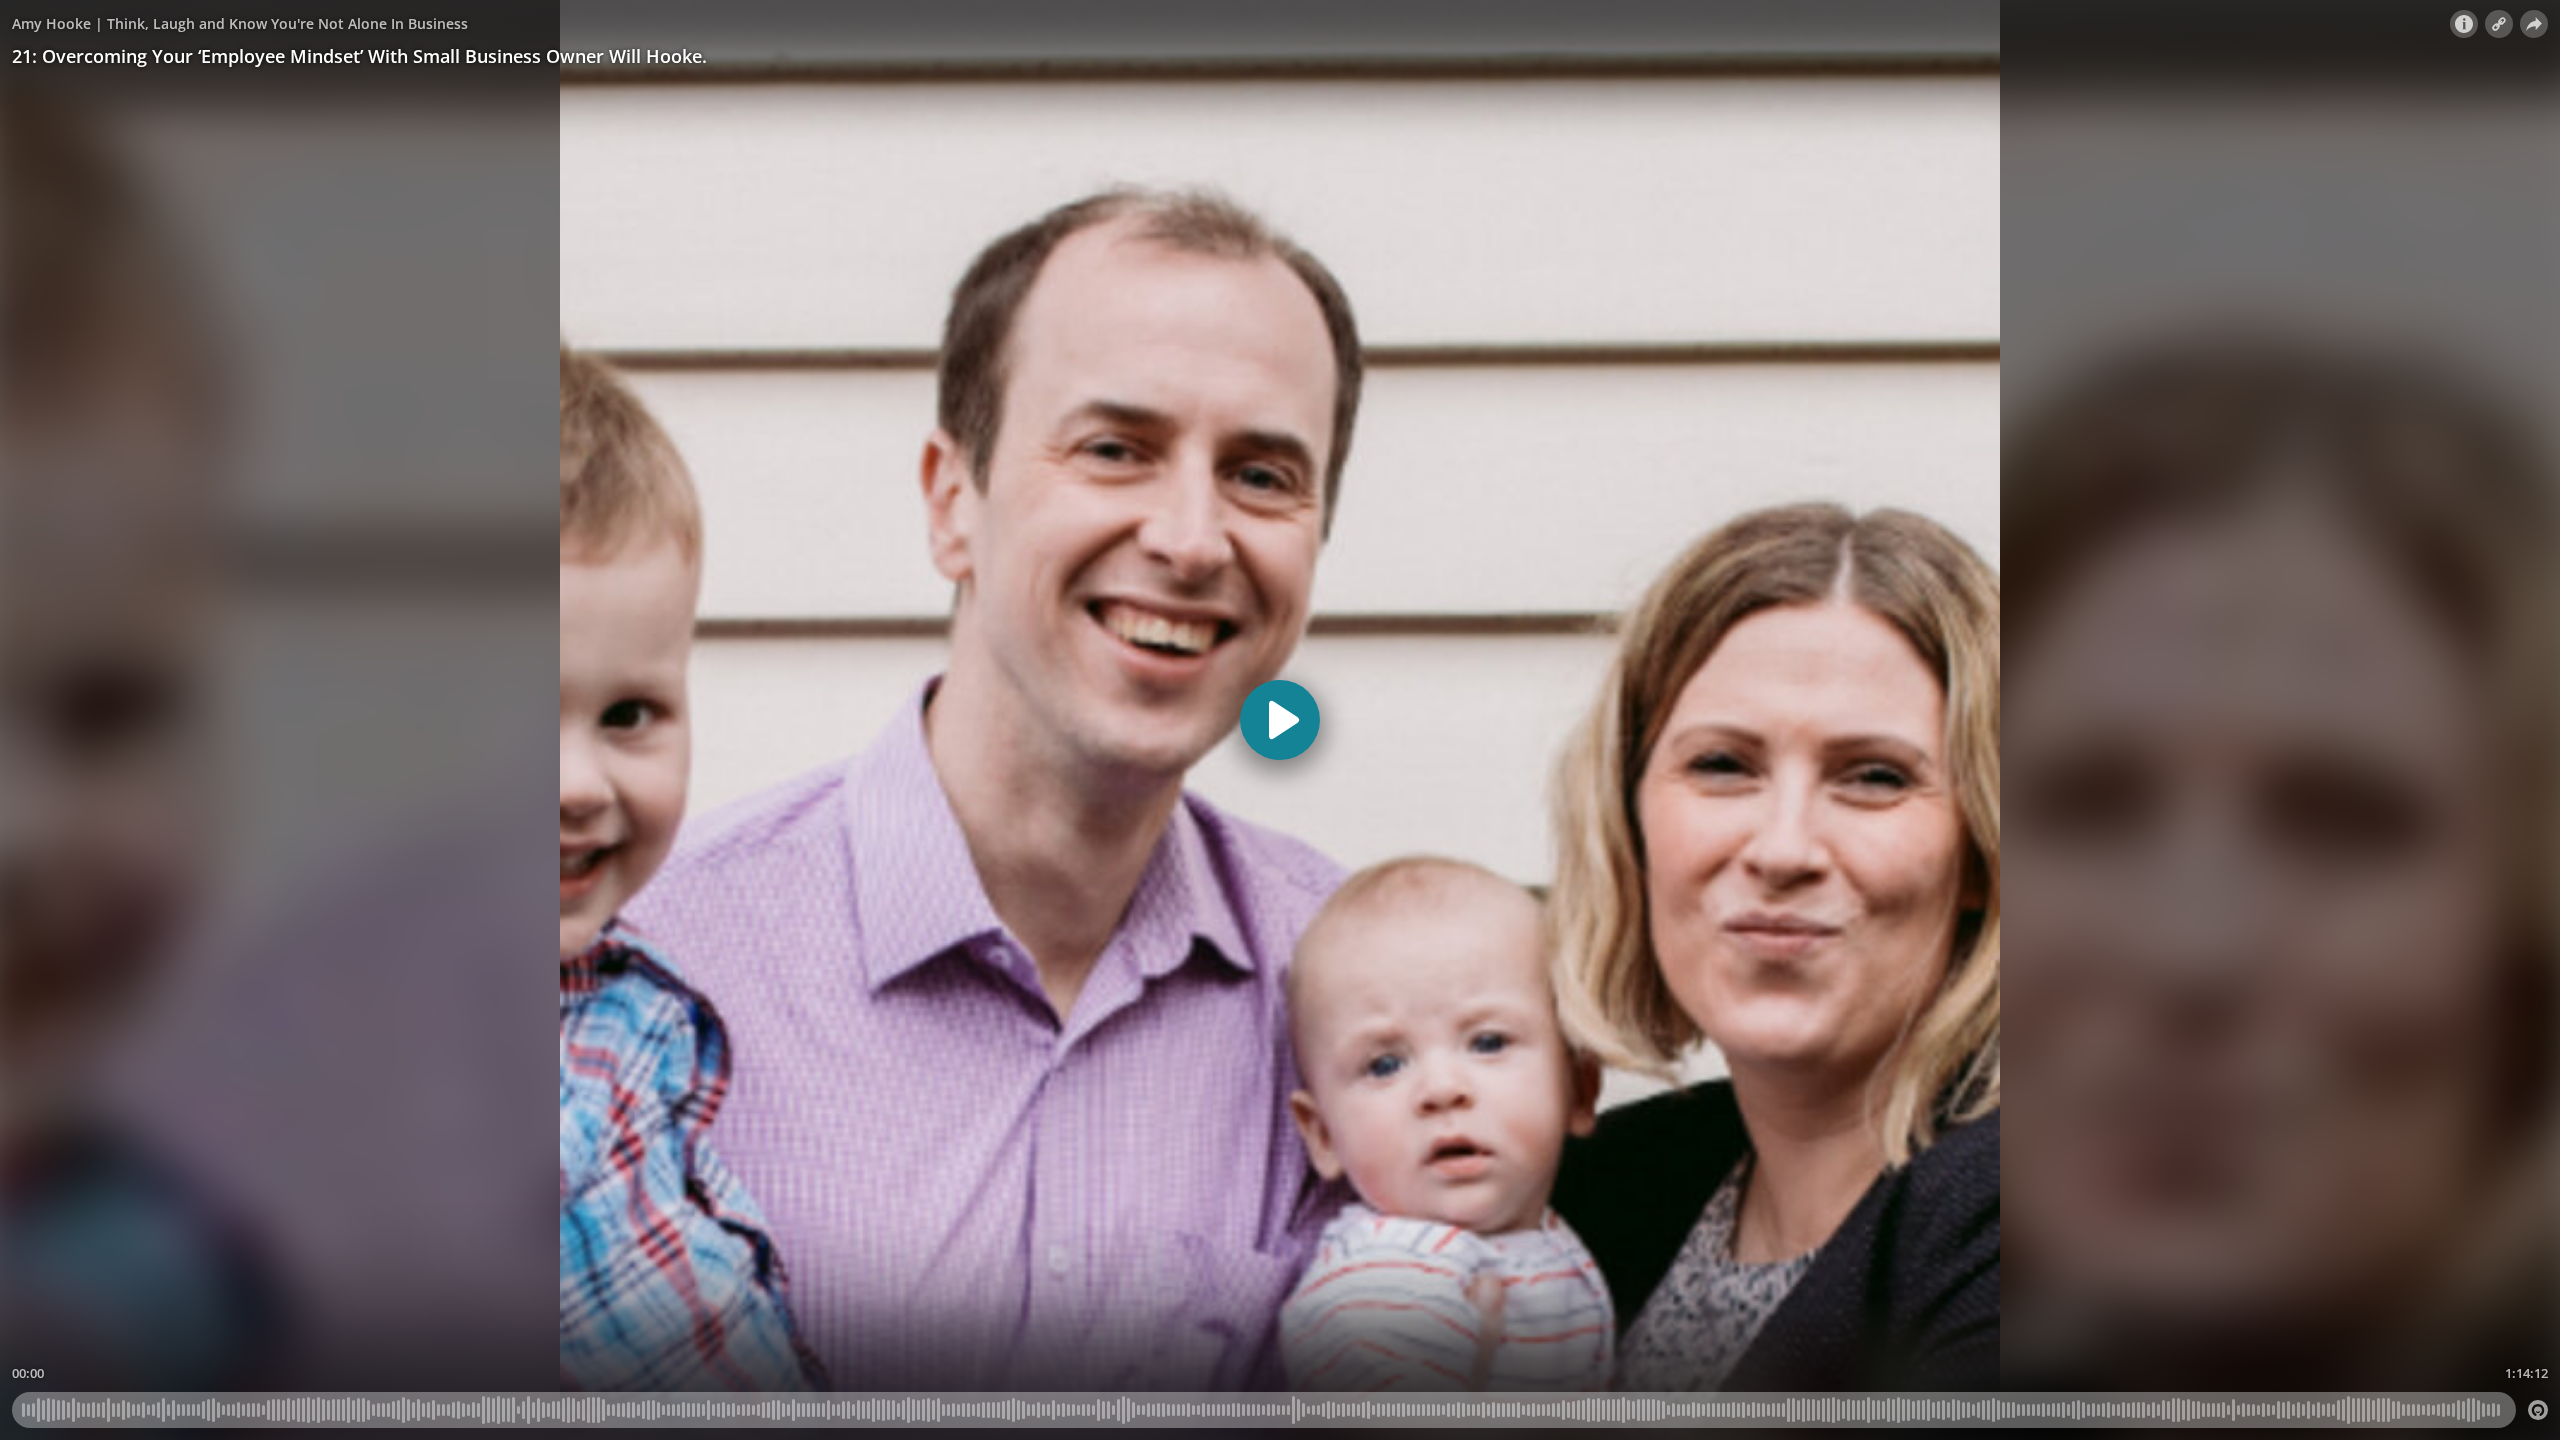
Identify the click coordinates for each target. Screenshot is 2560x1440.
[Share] (2534, 24)
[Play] (1280, 720)
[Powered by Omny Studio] (2538, 1410)
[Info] (2464, 24)
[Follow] (2499, 24)
